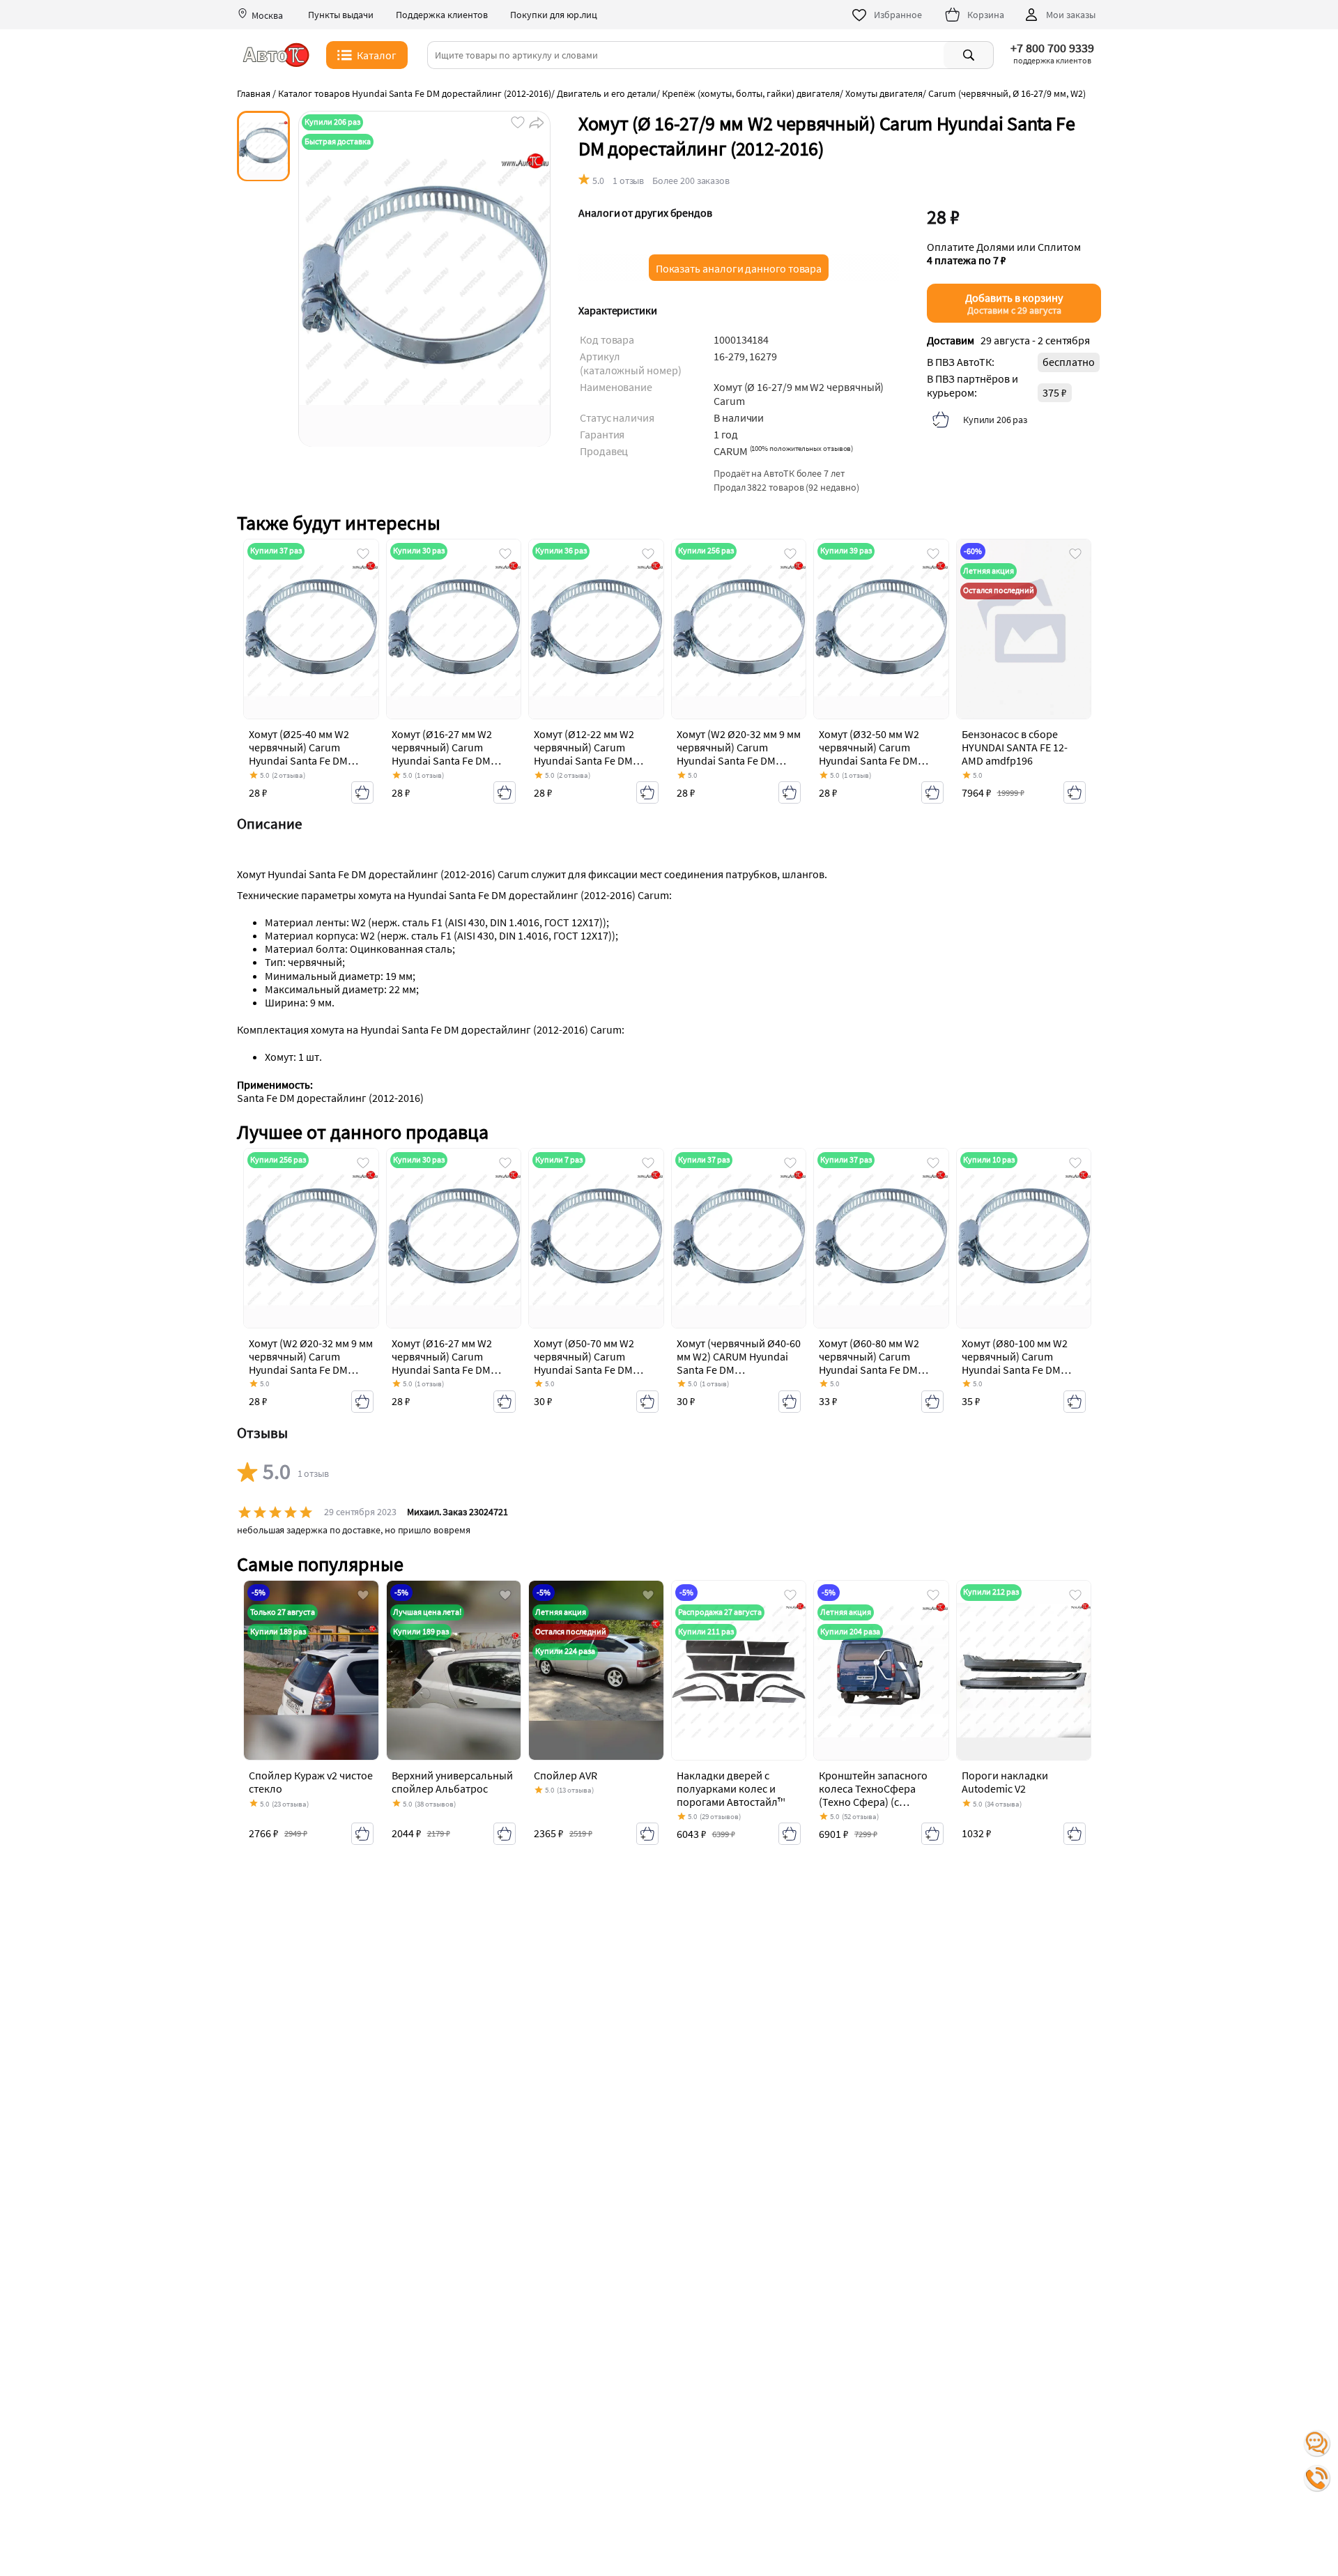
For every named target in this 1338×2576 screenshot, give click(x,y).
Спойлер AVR (566, 1775)
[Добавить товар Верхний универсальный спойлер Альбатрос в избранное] (505, 1596)
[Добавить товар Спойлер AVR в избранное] (648, 1596)
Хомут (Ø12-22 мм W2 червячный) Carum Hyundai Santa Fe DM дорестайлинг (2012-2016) (584, 761)
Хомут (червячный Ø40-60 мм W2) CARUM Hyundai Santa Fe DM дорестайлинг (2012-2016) (739, 1370)
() (802, 448)
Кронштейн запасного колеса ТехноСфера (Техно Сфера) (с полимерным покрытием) (873, 1802)
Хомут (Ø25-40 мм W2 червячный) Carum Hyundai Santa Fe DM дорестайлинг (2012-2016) (299, 761)
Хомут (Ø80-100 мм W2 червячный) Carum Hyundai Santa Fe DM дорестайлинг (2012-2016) (1015, 1370)
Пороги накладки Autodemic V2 (1005, 1782)
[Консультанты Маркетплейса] (1317, 2444)
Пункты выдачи (341, 15)
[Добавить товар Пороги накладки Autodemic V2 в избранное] (1075, 1596)
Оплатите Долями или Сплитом (1004, 254)
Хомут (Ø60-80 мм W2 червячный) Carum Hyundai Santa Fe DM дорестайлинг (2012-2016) (869, 1370)
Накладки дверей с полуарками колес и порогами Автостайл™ (731, 1788)
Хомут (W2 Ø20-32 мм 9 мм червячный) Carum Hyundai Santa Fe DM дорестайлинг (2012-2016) (739, 761)
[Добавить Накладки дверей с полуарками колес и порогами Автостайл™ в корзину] (790, 1834)
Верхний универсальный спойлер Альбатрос (452, 1782)
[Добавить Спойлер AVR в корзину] (647, 1834)
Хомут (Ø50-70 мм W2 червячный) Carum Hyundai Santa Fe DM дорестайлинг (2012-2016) (584, 1370)
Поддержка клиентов (442, 15)
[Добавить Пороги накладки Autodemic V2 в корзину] (1075, 1834)
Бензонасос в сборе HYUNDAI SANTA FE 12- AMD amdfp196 (1015, 747)
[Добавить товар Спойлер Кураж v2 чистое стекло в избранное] (363, 1596)
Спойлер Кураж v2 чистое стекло (311, 1782)
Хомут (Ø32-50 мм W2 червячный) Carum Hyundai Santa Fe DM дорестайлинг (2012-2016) (869, 761)
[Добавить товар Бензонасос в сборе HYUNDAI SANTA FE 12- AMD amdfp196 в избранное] (1075, 555)
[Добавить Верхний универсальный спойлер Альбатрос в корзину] (505, 1834)
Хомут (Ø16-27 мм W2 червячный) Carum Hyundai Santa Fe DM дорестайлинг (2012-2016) (442, 761)
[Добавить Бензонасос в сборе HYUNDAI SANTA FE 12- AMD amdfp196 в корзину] (1075, 792)
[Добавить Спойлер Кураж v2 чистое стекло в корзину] (362, 1834)
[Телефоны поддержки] (1317, 2478)
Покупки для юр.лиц (554, 15)
